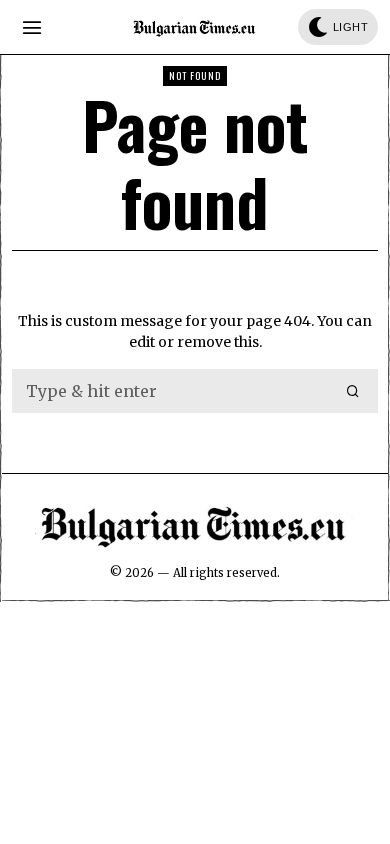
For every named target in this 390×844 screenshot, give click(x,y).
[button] (354, 391)
